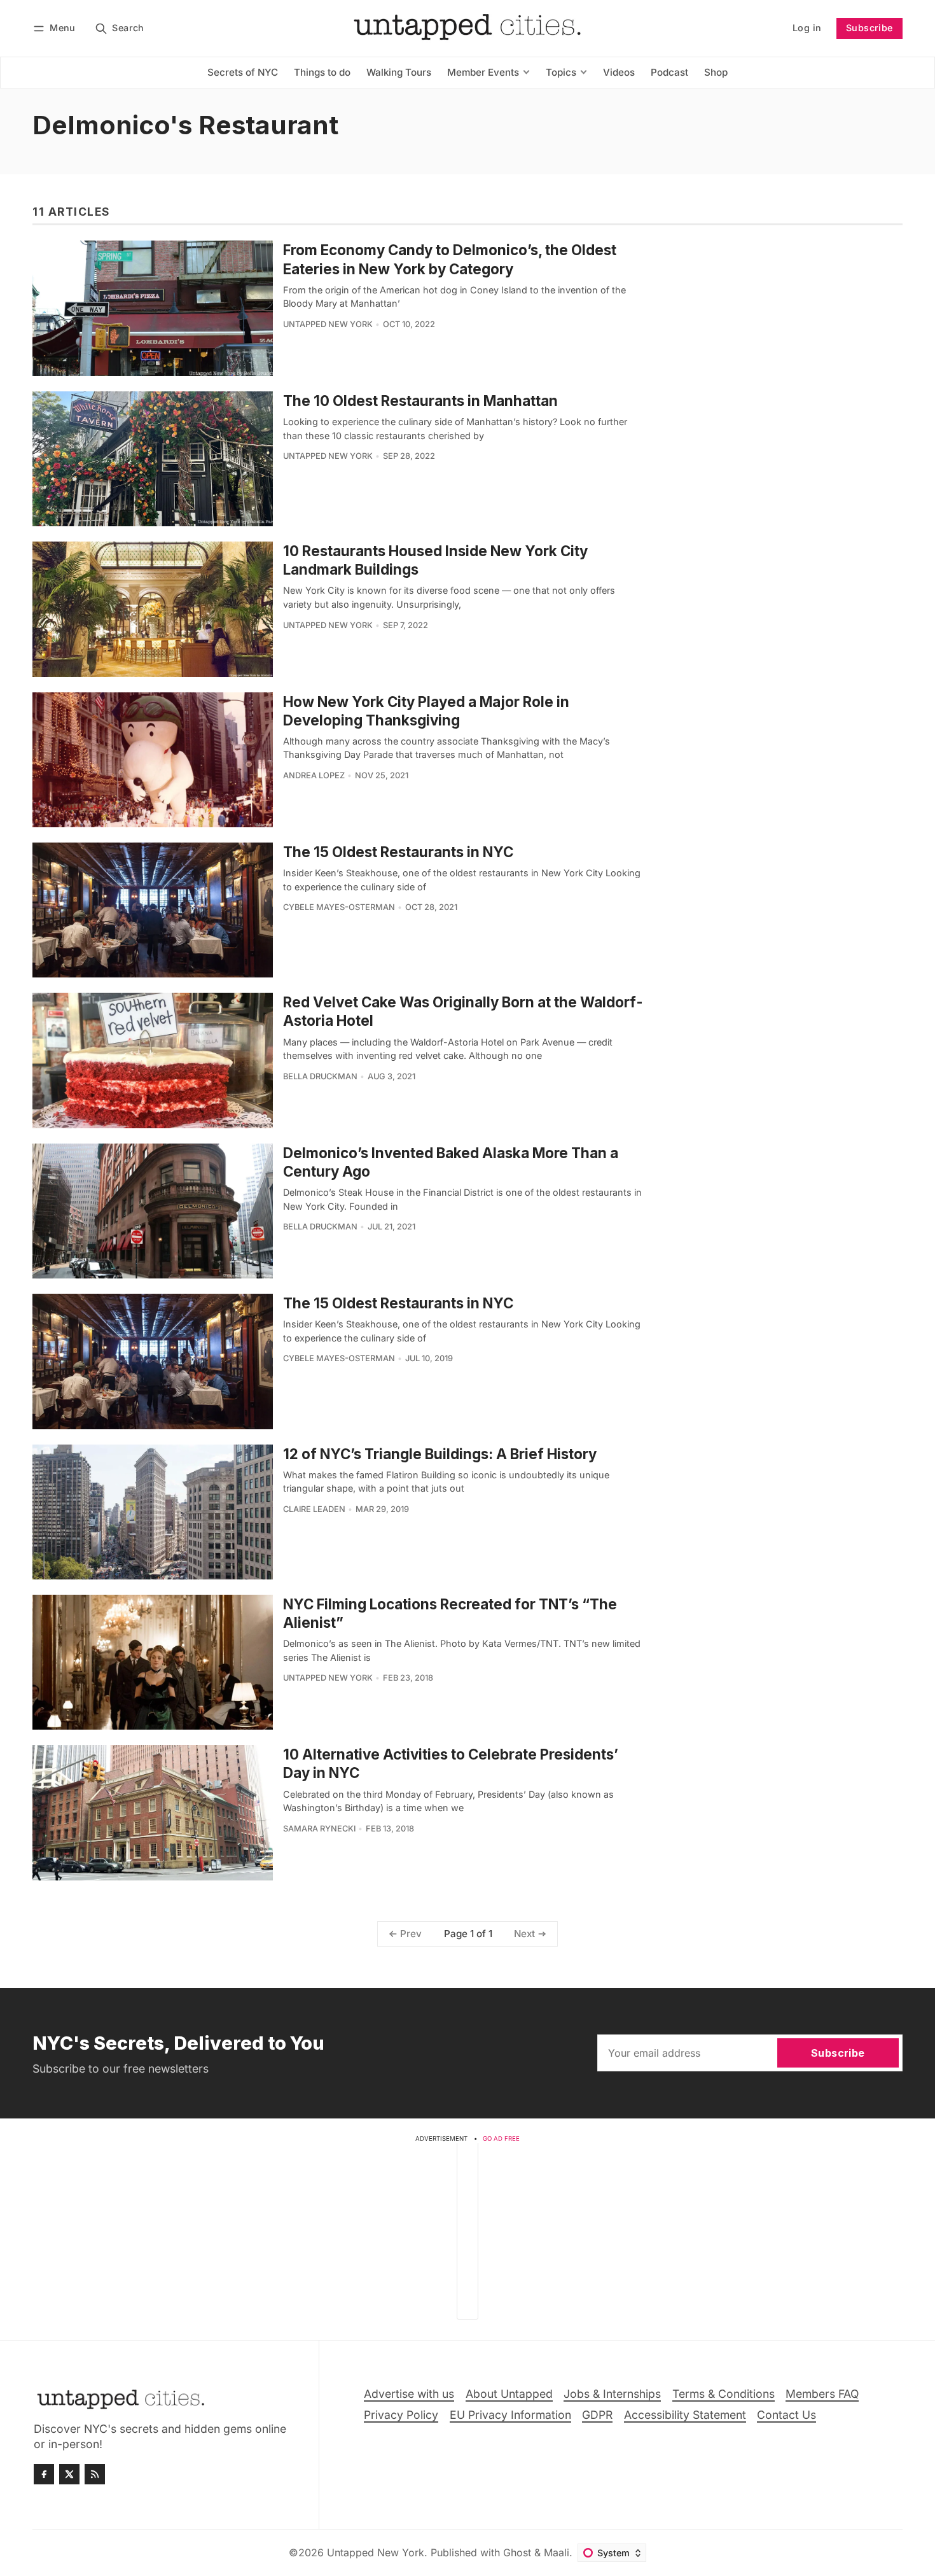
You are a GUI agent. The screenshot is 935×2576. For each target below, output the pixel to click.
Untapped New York (328, 324)
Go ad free (501, 2138)
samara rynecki (319, 1829)
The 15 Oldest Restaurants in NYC (398, 852)
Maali (557, 2552)
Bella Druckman (320, 1076)
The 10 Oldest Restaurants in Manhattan (420, 401)
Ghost (517, 2552)
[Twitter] (69, 2474)
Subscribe (869, 28)
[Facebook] (44, 2474)
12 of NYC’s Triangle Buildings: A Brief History (440, 1454)
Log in (807, 28)
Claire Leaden (314, 1509)
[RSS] (95, 2474)
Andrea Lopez (314, 775)
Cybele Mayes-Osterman (339, 907)
